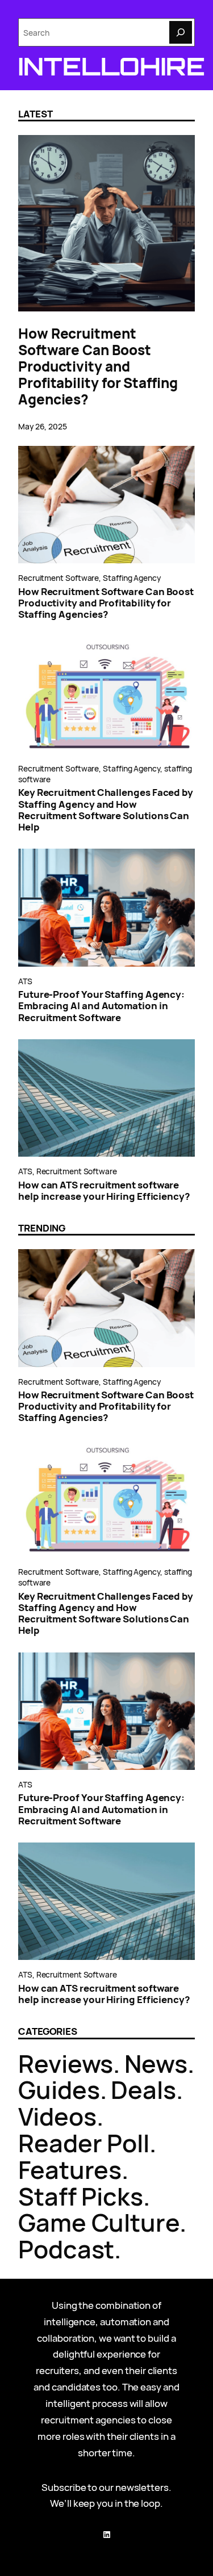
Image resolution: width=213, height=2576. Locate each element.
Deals (143, 2090)
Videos (57, 2116)
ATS (25, 981)
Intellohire (112, 66)
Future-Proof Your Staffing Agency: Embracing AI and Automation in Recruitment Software (101, 1006)
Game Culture (99, 2222)
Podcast (66, 2249)
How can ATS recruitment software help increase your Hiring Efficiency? (104, 1191)
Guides (59, 2090)
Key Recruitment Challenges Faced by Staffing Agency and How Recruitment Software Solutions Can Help (106, 810)
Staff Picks (81, 2196)
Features (70, 2170)
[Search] (181, 32)
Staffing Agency (132, 578)
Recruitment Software (59, 578)
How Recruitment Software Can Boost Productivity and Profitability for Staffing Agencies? (98, 366)
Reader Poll (84, 2143)
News (156, 2063)
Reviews (66, 2063)
